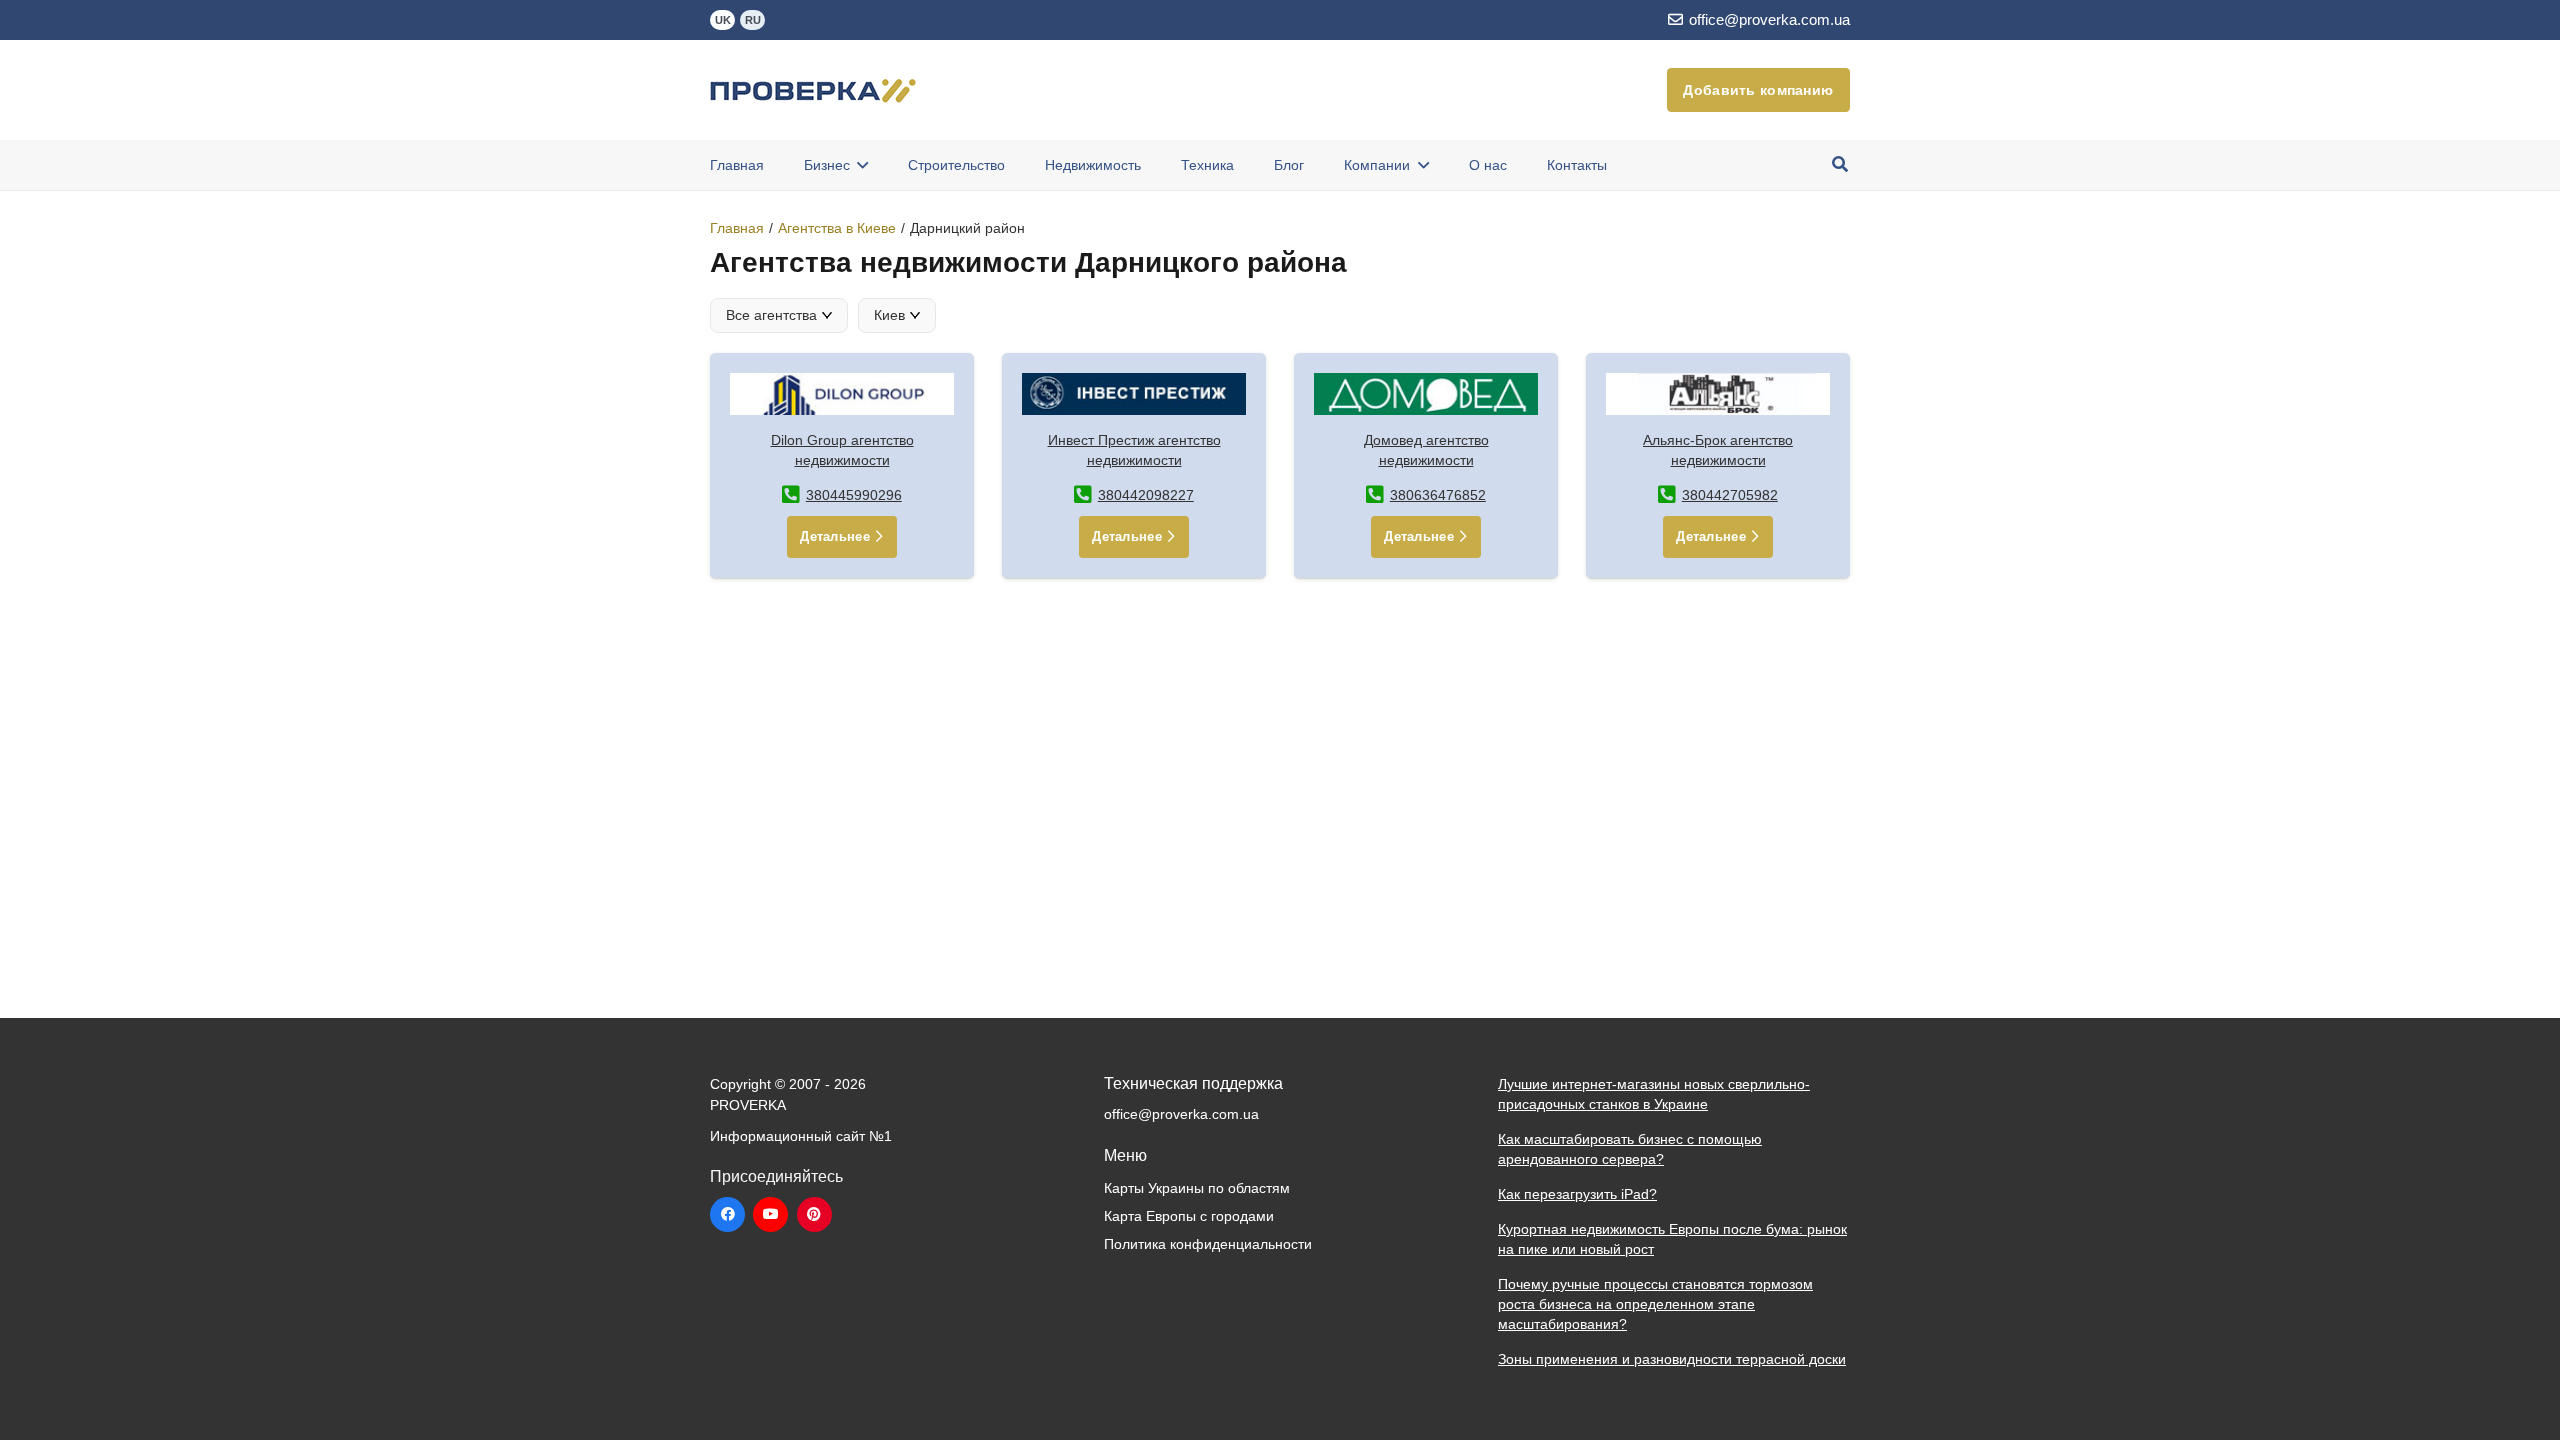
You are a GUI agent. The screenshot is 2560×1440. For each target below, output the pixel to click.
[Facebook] (727, 1214)
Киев (889, 315)
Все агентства (771, 315)
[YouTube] (770, 1214)
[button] (1840, 164)
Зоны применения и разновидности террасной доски (1672, 1359)
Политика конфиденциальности (1208, 1244)
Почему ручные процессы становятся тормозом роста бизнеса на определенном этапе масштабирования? (1655, 1304)
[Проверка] (813, 90)
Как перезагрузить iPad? (1577, 1194)
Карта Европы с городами (1189, 1216)
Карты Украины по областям (1197, 1188)
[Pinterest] (814, 1214)
